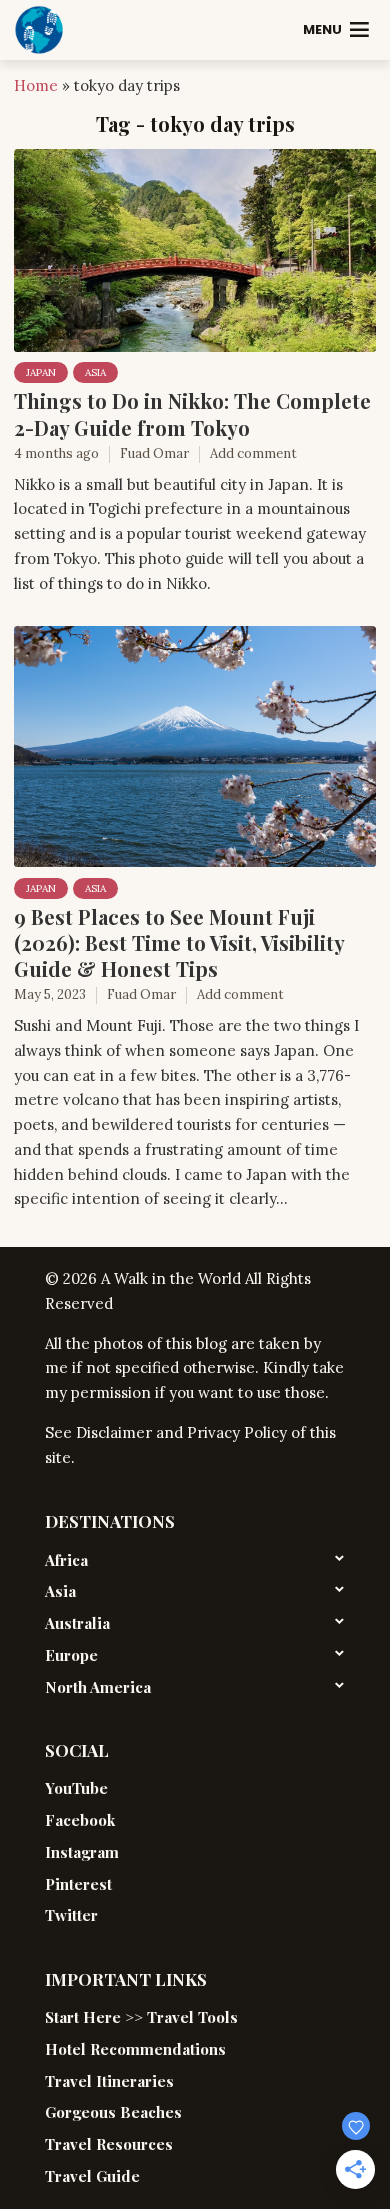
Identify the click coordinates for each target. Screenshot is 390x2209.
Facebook (80, 1820)
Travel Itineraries (109, 2081)
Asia (95, 372)
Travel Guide (92, 2176)
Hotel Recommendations (135, 2049)
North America (98, 1687)
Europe (71, 1655)
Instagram (82, 1852)
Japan (41, 372)
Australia (77, 1623)
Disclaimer (114, 1432)
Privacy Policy (237, 1432)
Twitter (71, 1915)
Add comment (253, 453)
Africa (66, 1560)
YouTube (76, 1788)
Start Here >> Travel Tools (141, 2017)
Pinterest (78, 1884)
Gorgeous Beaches (113, 2112)
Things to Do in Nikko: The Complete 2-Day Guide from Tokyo (192, 414)
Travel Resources (109, 2144)
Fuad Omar (154, 453)
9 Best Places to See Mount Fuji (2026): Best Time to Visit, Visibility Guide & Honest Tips (179, 943)
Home (36, 85)
